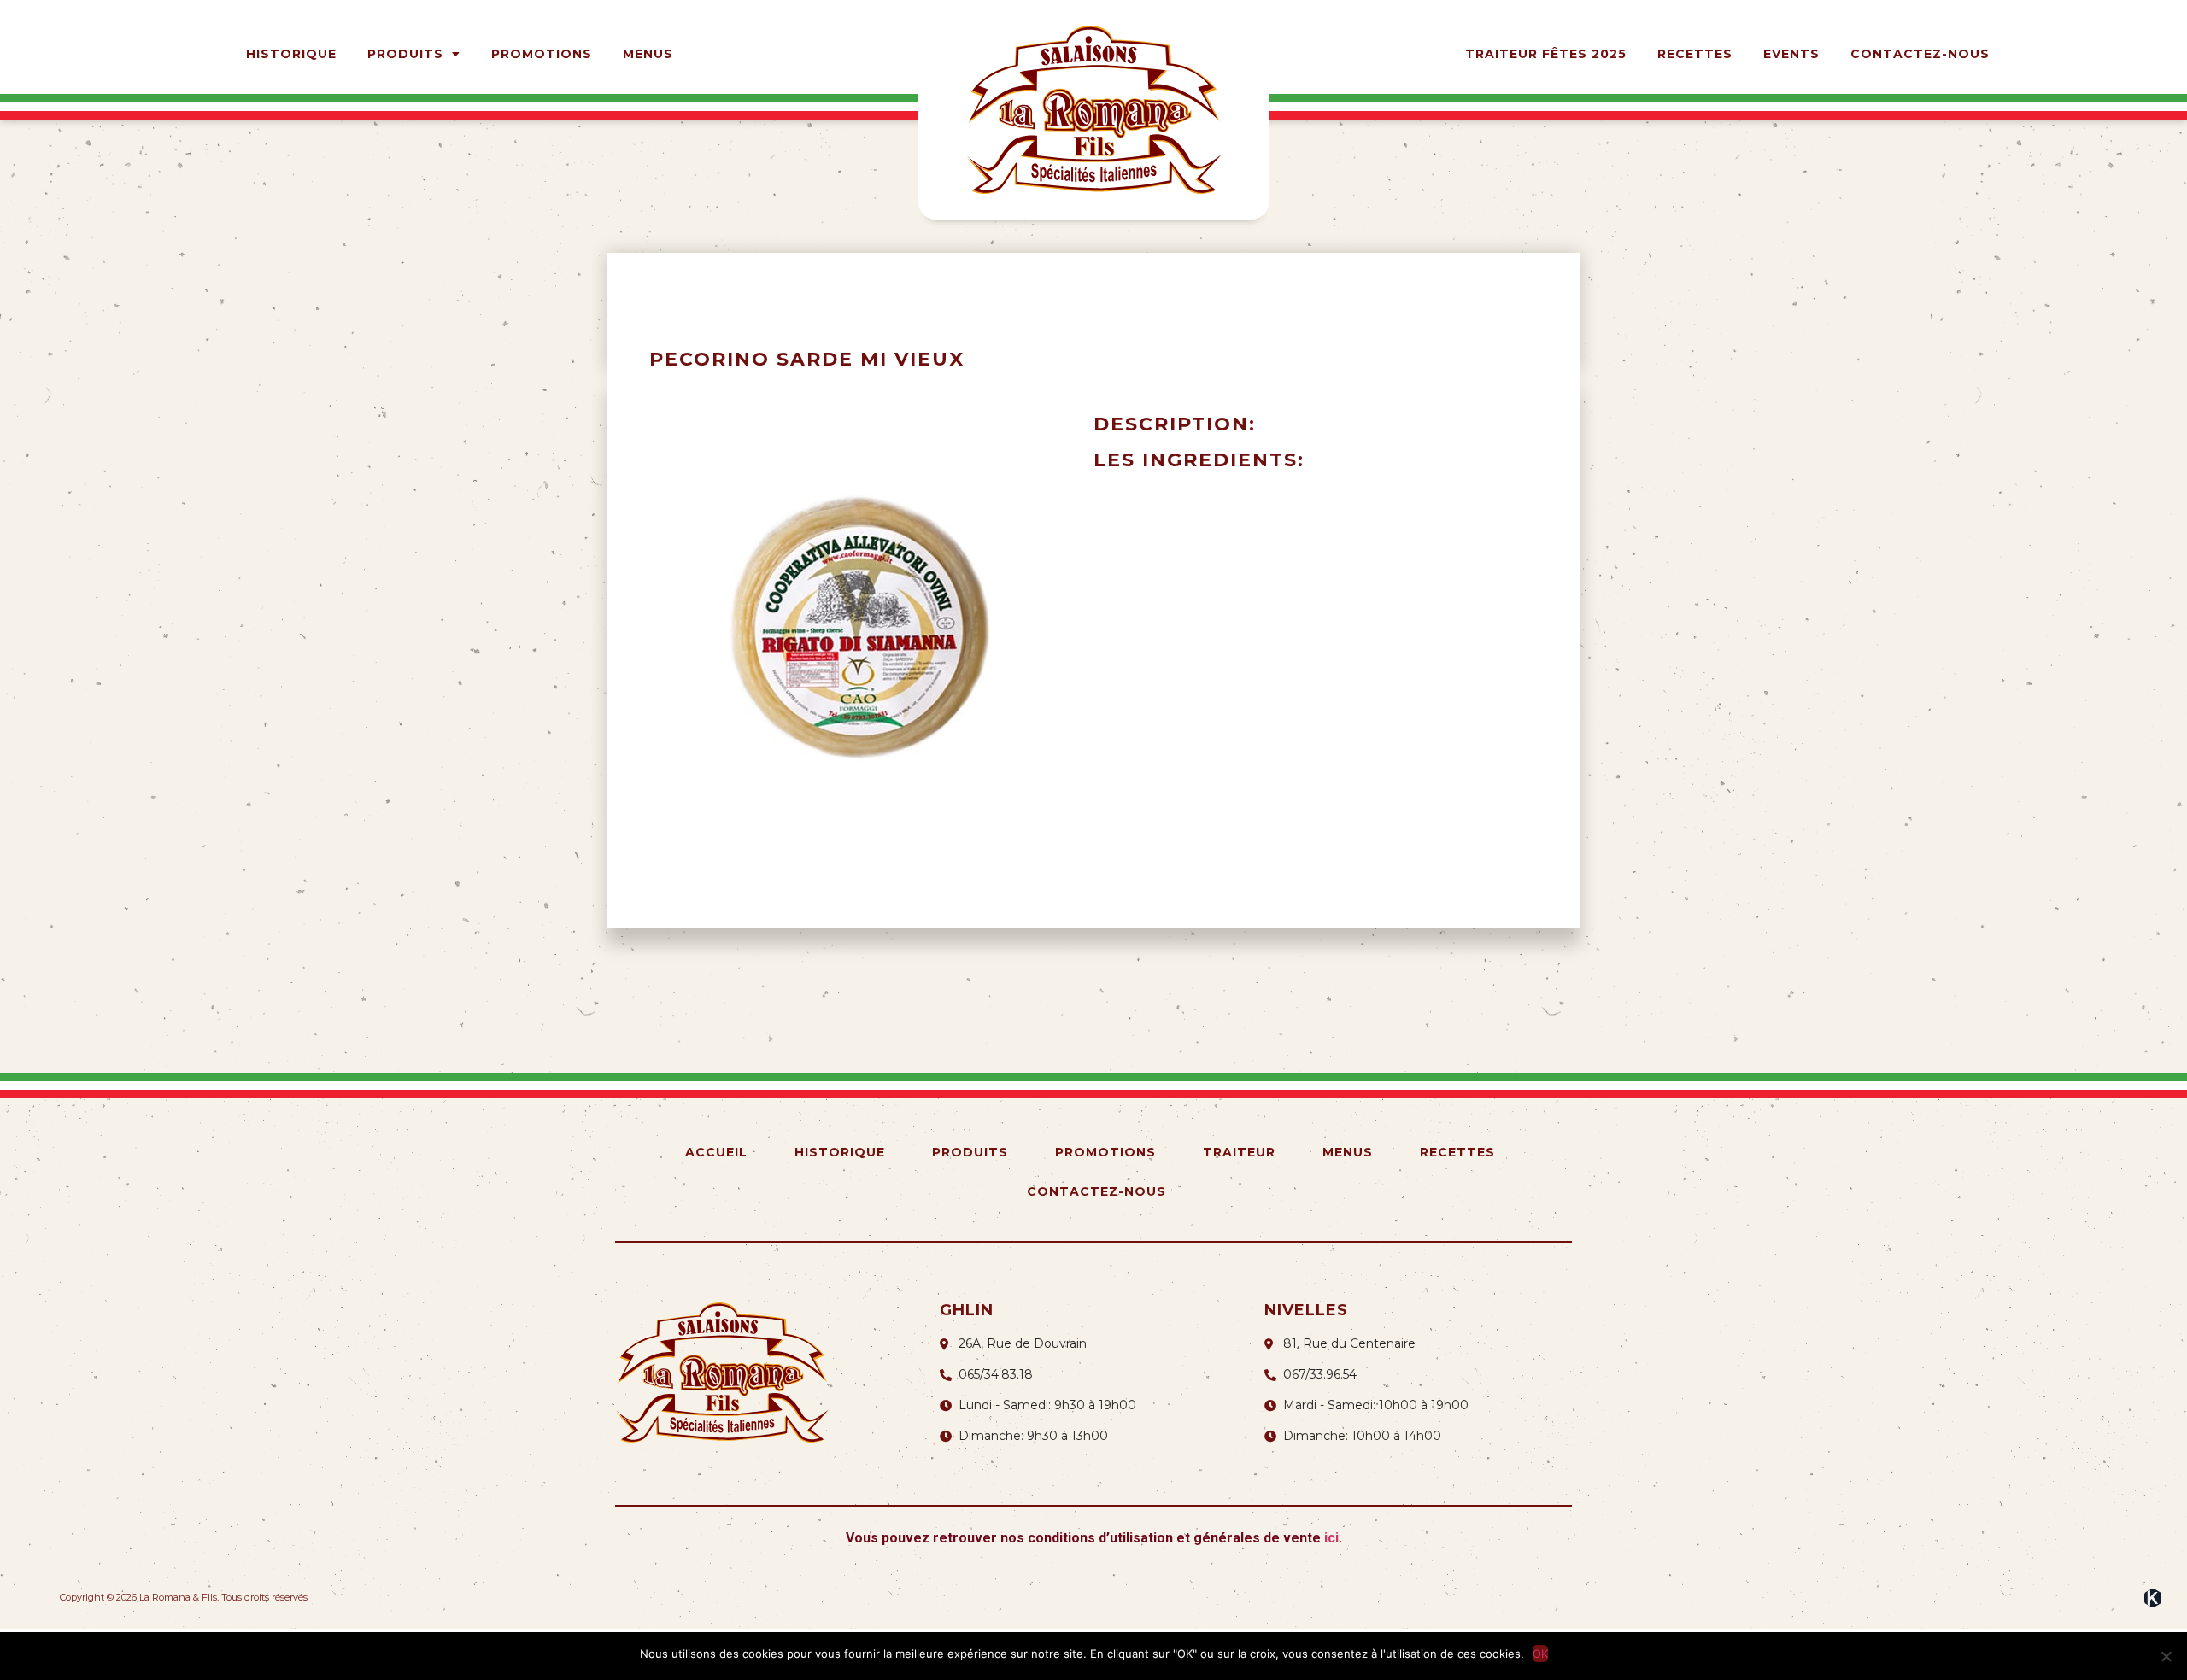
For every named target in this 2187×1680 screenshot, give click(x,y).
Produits (405, 54)
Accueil (716, 1152)
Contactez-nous (1920, 54)
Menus (648, 54)
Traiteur (1239, 1152)
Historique (291, 54)
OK (1540, 1654)
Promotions (542, 54)
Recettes (1695, 54)
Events (1791, 54)
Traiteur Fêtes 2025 (1546, 54)
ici (1331, 1538)
